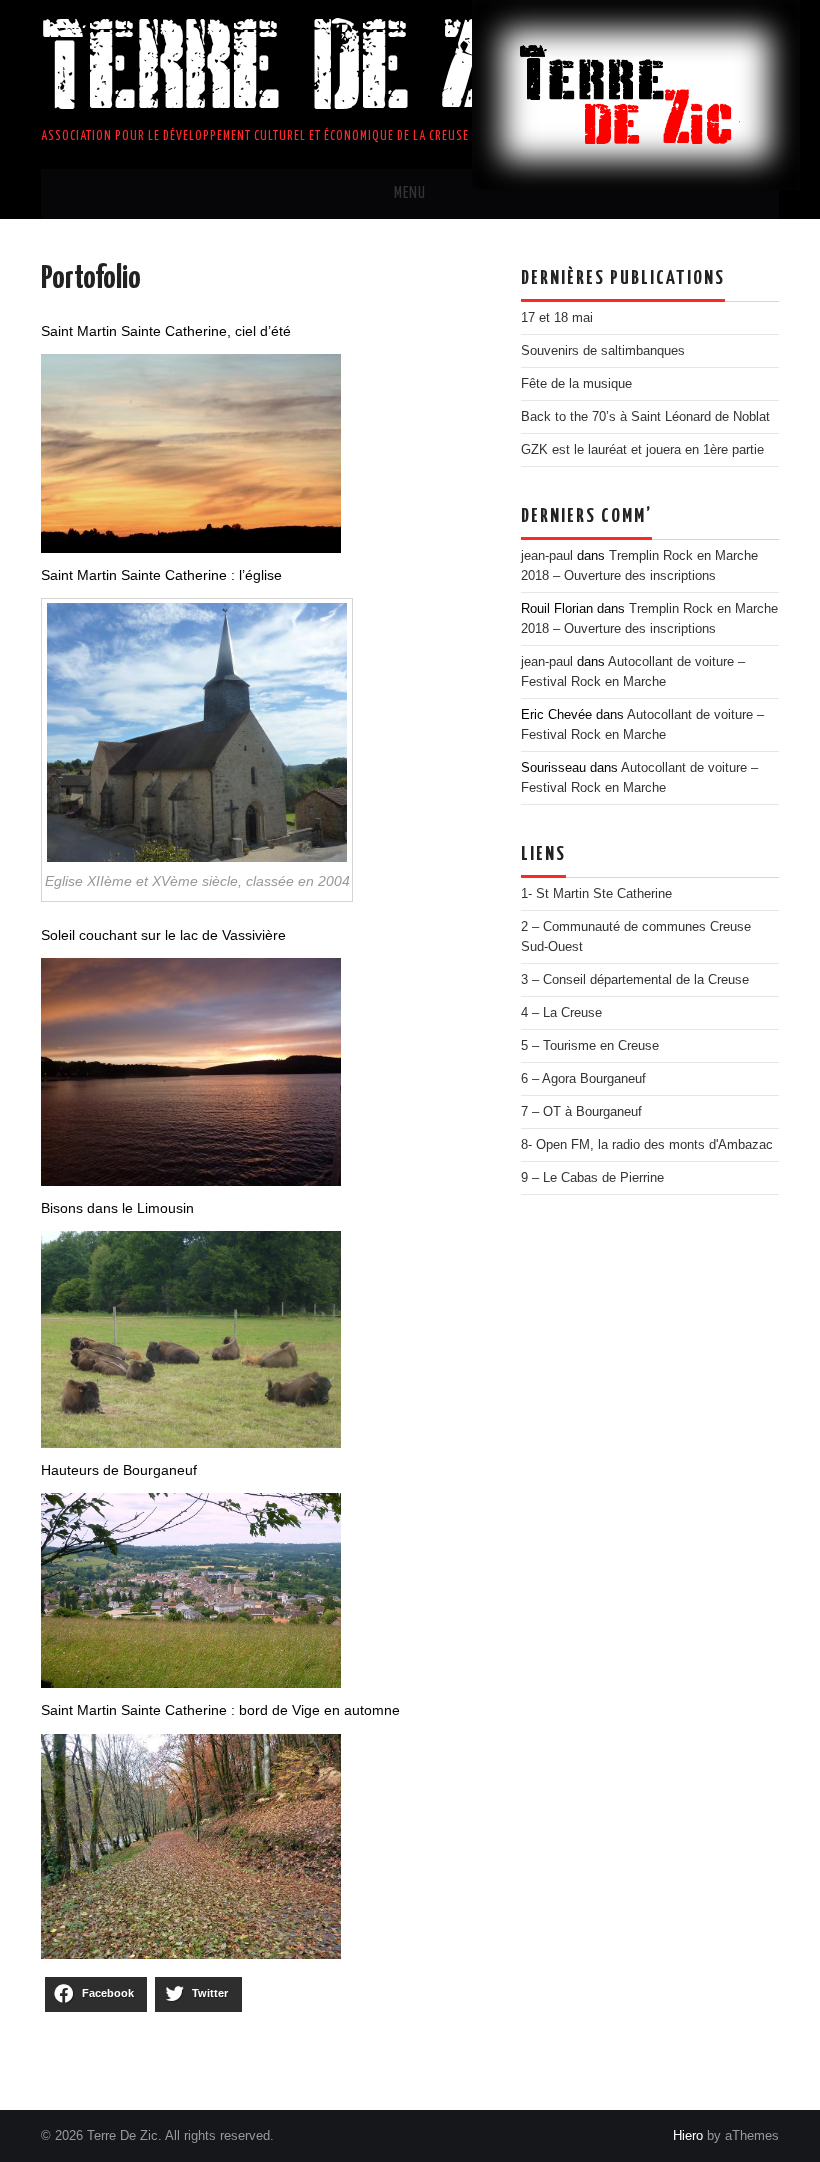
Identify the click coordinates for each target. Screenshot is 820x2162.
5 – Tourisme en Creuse (590, 1046)
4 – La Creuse (561, 1013)
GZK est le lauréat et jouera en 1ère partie (642, 450)
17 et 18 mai (557, 318)
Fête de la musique (576, 384)
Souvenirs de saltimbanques (603, 351)
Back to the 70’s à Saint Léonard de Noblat (645, 417)
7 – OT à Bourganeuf (581, 1112)
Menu (410, 193)
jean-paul (547, 556)
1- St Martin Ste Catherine (596, 894)
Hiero (688, 2136)
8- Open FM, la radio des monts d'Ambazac (647, 1145)
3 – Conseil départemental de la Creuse (635, 980)
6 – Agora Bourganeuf (583, 1079)
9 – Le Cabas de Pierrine (592, 1178)
